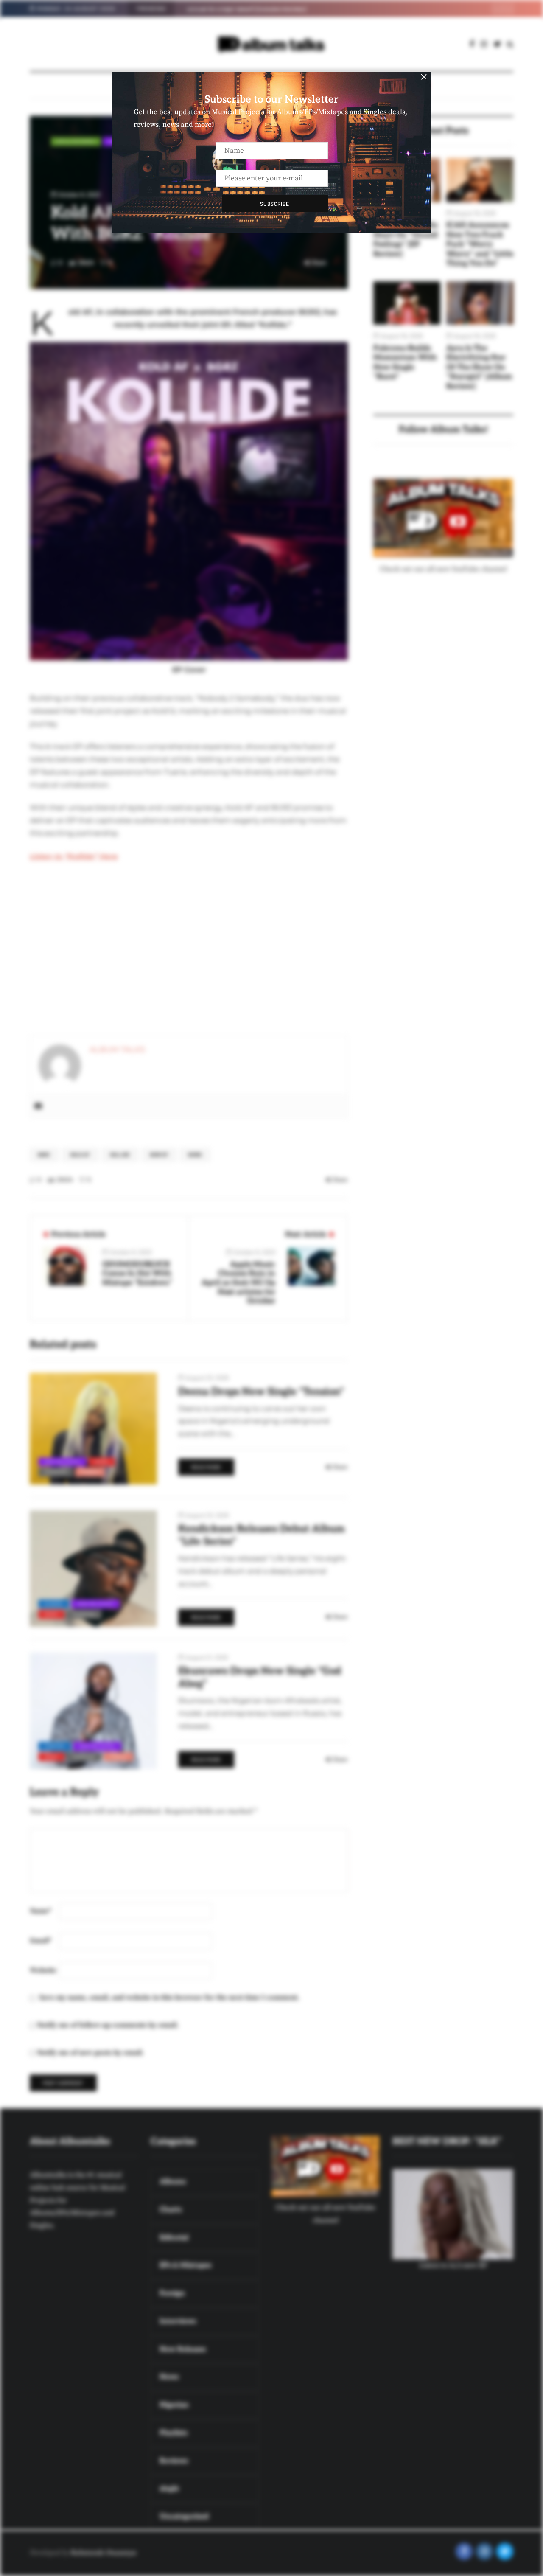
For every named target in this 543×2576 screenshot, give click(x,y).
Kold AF (80, 1155)
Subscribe (275, 204)
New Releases (62, 1462)
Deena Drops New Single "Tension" (261, 1392)
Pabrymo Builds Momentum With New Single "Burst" (405, 363)
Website (43, 1970)
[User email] (38, 1107)
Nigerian (56, 1472)
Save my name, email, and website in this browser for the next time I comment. (169, 1998)
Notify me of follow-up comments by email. (108, 2025)
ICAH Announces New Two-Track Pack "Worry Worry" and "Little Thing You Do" (480, 244)
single (90, 1472)
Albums (54, 1604)
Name (41, 1911)
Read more (206, 1467)
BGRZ (44, 1155)
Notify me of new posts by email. (90, 2053)
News (195, 1155)
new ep (159, 1155)
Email (41, 1941)
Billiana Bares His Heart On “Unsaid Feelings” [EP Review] (406, 240)
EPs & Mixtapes (76, 141)
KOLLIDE (120, 1155)
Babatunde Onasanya (103, 2553)
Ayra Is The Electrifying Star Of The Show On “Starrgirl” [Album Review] (479, 367)
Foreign (55, 1746)
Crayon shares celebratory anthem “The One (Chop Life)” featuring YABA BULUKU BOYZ (291, 9)
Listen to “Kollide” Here (74, 856)
